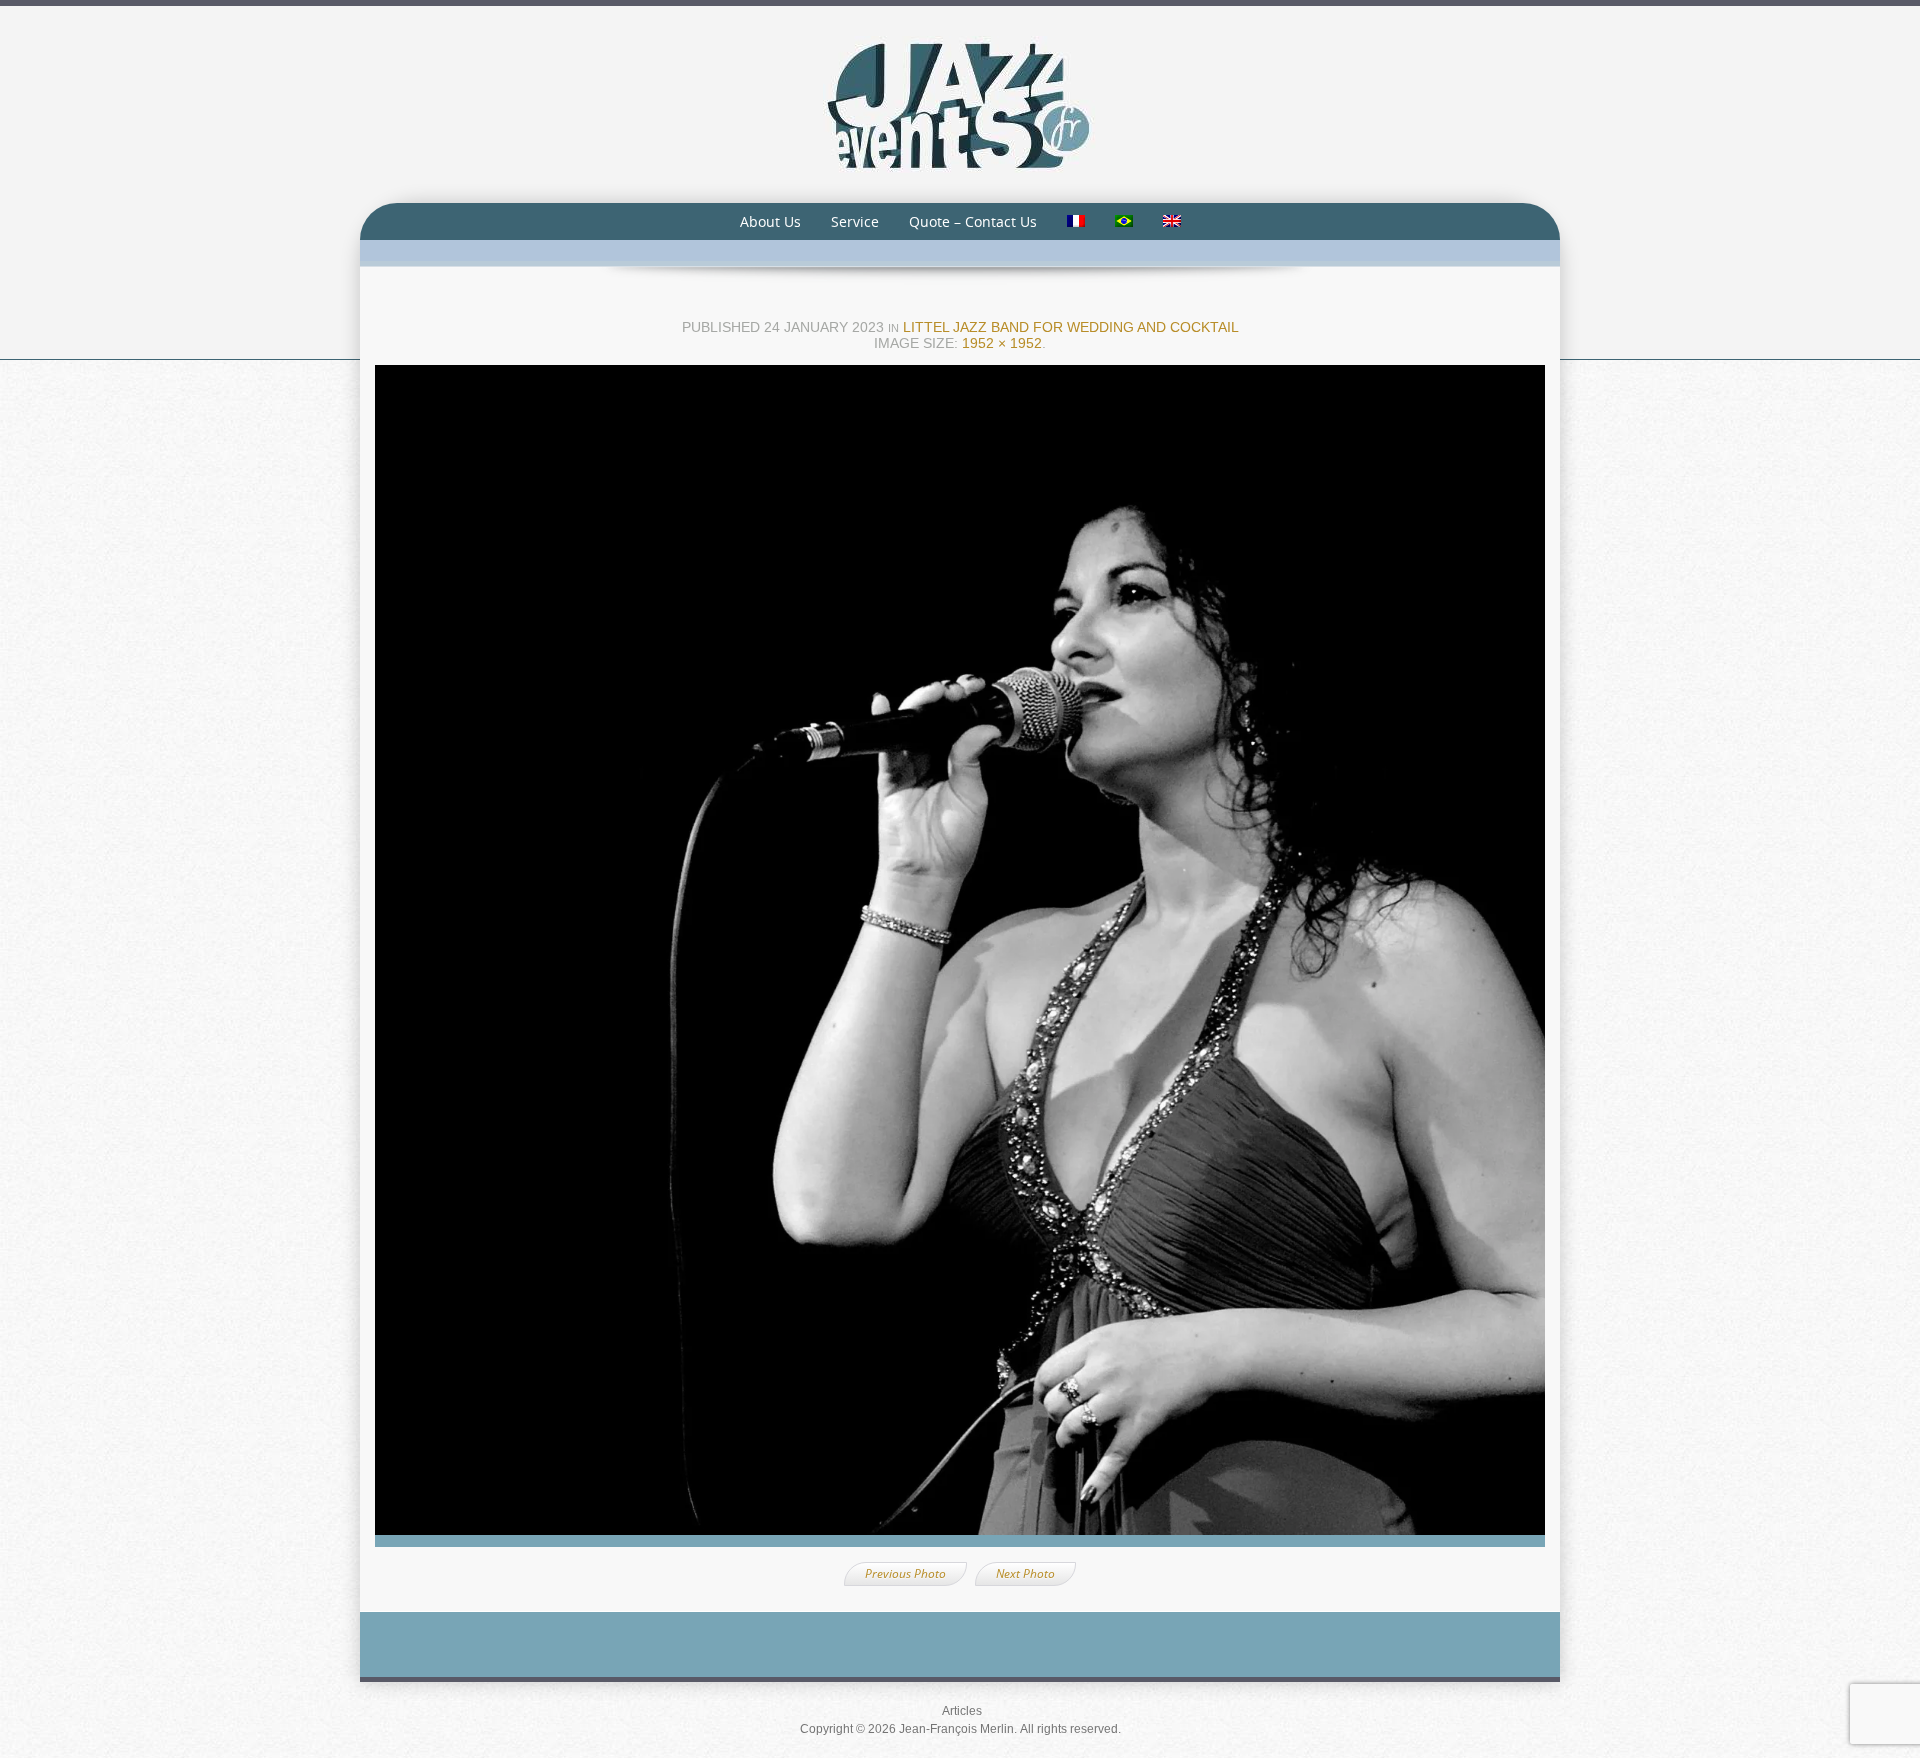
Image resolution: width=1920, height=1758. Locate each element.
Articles (962, 1711)
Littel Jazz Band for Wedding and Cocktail (1071, 327)
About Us (770, 221)
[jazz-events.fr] (960, 103)
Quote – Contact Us (973, 221)
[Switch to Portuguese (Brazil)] (1124, 221)
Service (855, 221)
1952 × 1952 (1002, 343)
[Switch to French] (1076, 221)
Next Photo (1025, 1573)
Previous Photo (905, 1573)
